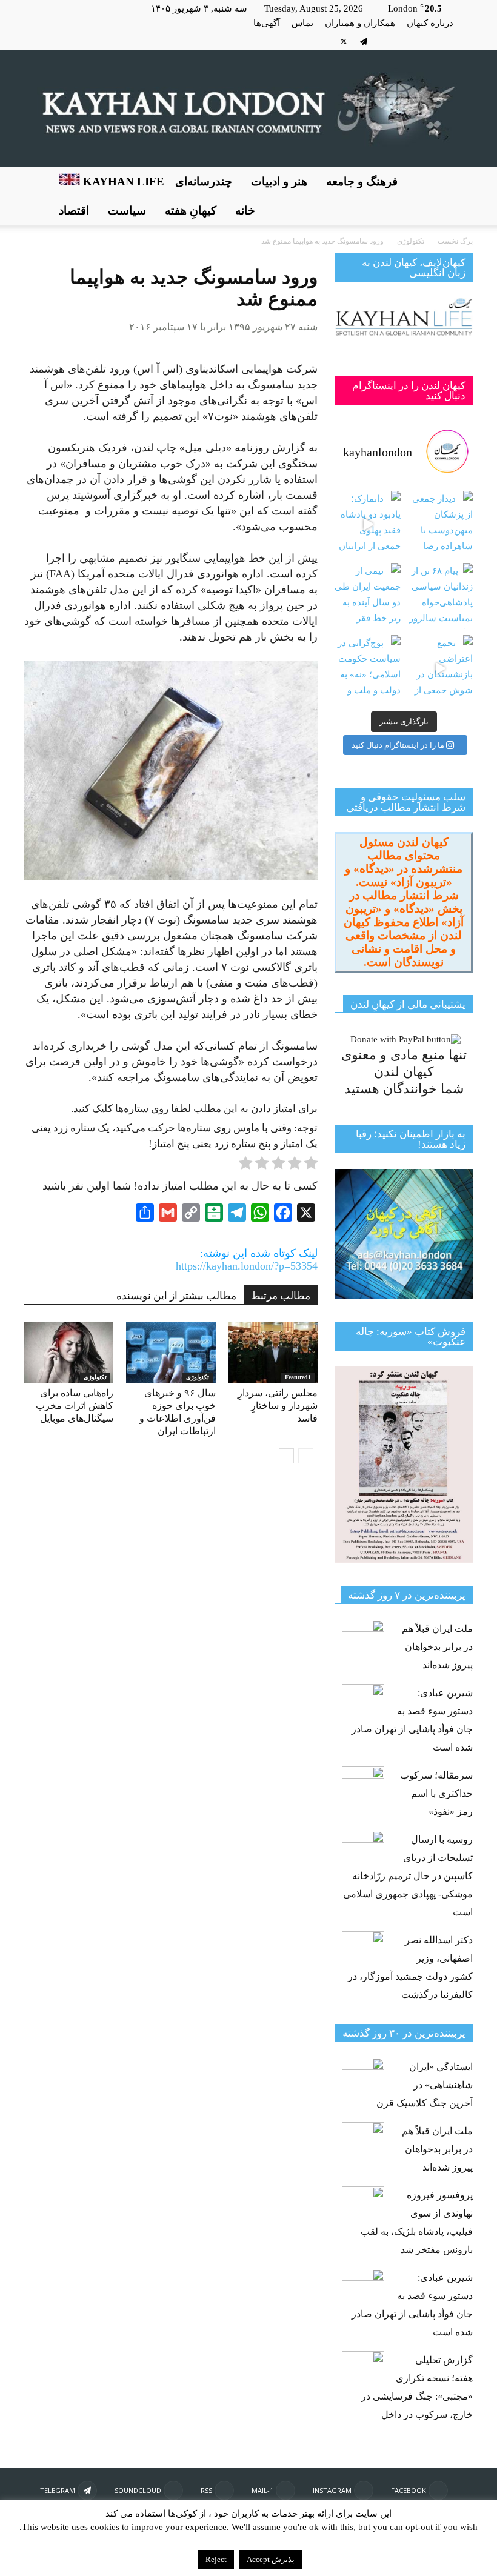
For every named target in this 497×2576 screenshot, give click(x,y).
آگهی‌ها (267, 23)
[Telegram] (364, 41)
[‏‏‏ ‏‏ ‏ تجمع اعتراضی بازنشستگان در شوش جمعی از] (440, 668)
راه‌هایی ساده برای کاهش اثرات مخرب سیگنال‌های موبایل (75, 1406)
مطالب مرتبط (281, 1296)
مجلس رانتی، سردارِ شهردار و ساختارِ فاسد (278, 1406)
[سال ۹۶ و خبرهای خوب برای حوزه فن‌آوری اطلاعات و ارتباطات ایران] (171, 1352)
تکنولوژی (95, 1377)
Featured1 (298, 1377)
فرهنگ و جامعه (362, 181)
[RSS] (404, 41)
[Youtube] (324, 41)
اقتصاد (74, 211)
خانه (245, 211)
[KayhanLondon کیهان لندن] (248, 108)
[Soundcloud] (384, 41)
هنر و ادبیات (279, 181)
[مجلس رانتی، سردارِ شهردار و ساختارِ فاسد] (273, 1352)
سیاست (127, 211)
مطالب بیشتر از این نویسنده (176, 1296)
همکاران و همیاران (360, 23)
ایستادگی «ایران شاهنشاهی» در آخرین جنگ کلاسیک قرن (425, 2085)
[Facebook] (464, 41)
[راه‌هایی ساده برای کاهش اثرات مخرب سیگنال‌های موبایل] (69, 1352)
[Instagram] (444, 41)
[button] (458, 196)
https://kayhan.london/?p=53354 (247, 1266)
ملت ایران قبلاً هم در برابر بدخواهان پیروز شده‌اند (437, 1647)
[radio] (311, 1165)
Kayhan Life (122, 181)
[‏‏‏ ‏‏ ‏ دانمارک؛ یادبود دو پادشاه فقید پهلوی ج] (368, 524)
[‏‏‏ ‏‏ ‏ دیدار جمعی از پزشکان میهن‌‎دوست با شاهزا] (440, 524)
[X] (344, 41)
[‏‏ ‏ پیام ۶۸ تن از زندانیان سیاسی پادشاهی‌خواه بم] (440, 596)
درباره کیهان (430, 23)
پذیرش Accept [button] (271, 2559)
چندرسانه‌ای (204, 181)
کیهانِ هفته (191, 211)
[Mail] (424, 41)
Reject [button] (216, 2559)
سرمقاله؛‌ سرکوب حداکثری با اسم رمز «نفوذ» (436, 1793)
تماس (302, 23)
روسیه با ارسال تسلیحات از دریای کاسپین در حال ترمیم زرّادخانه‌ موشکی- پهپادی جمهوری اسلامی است (408, 1876)
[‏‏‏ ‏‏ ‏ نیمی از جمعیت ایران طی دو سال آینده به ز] (368, 596)
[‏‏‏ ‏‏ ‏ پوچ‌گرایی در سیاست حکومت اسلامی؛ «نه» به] (368, 668)
